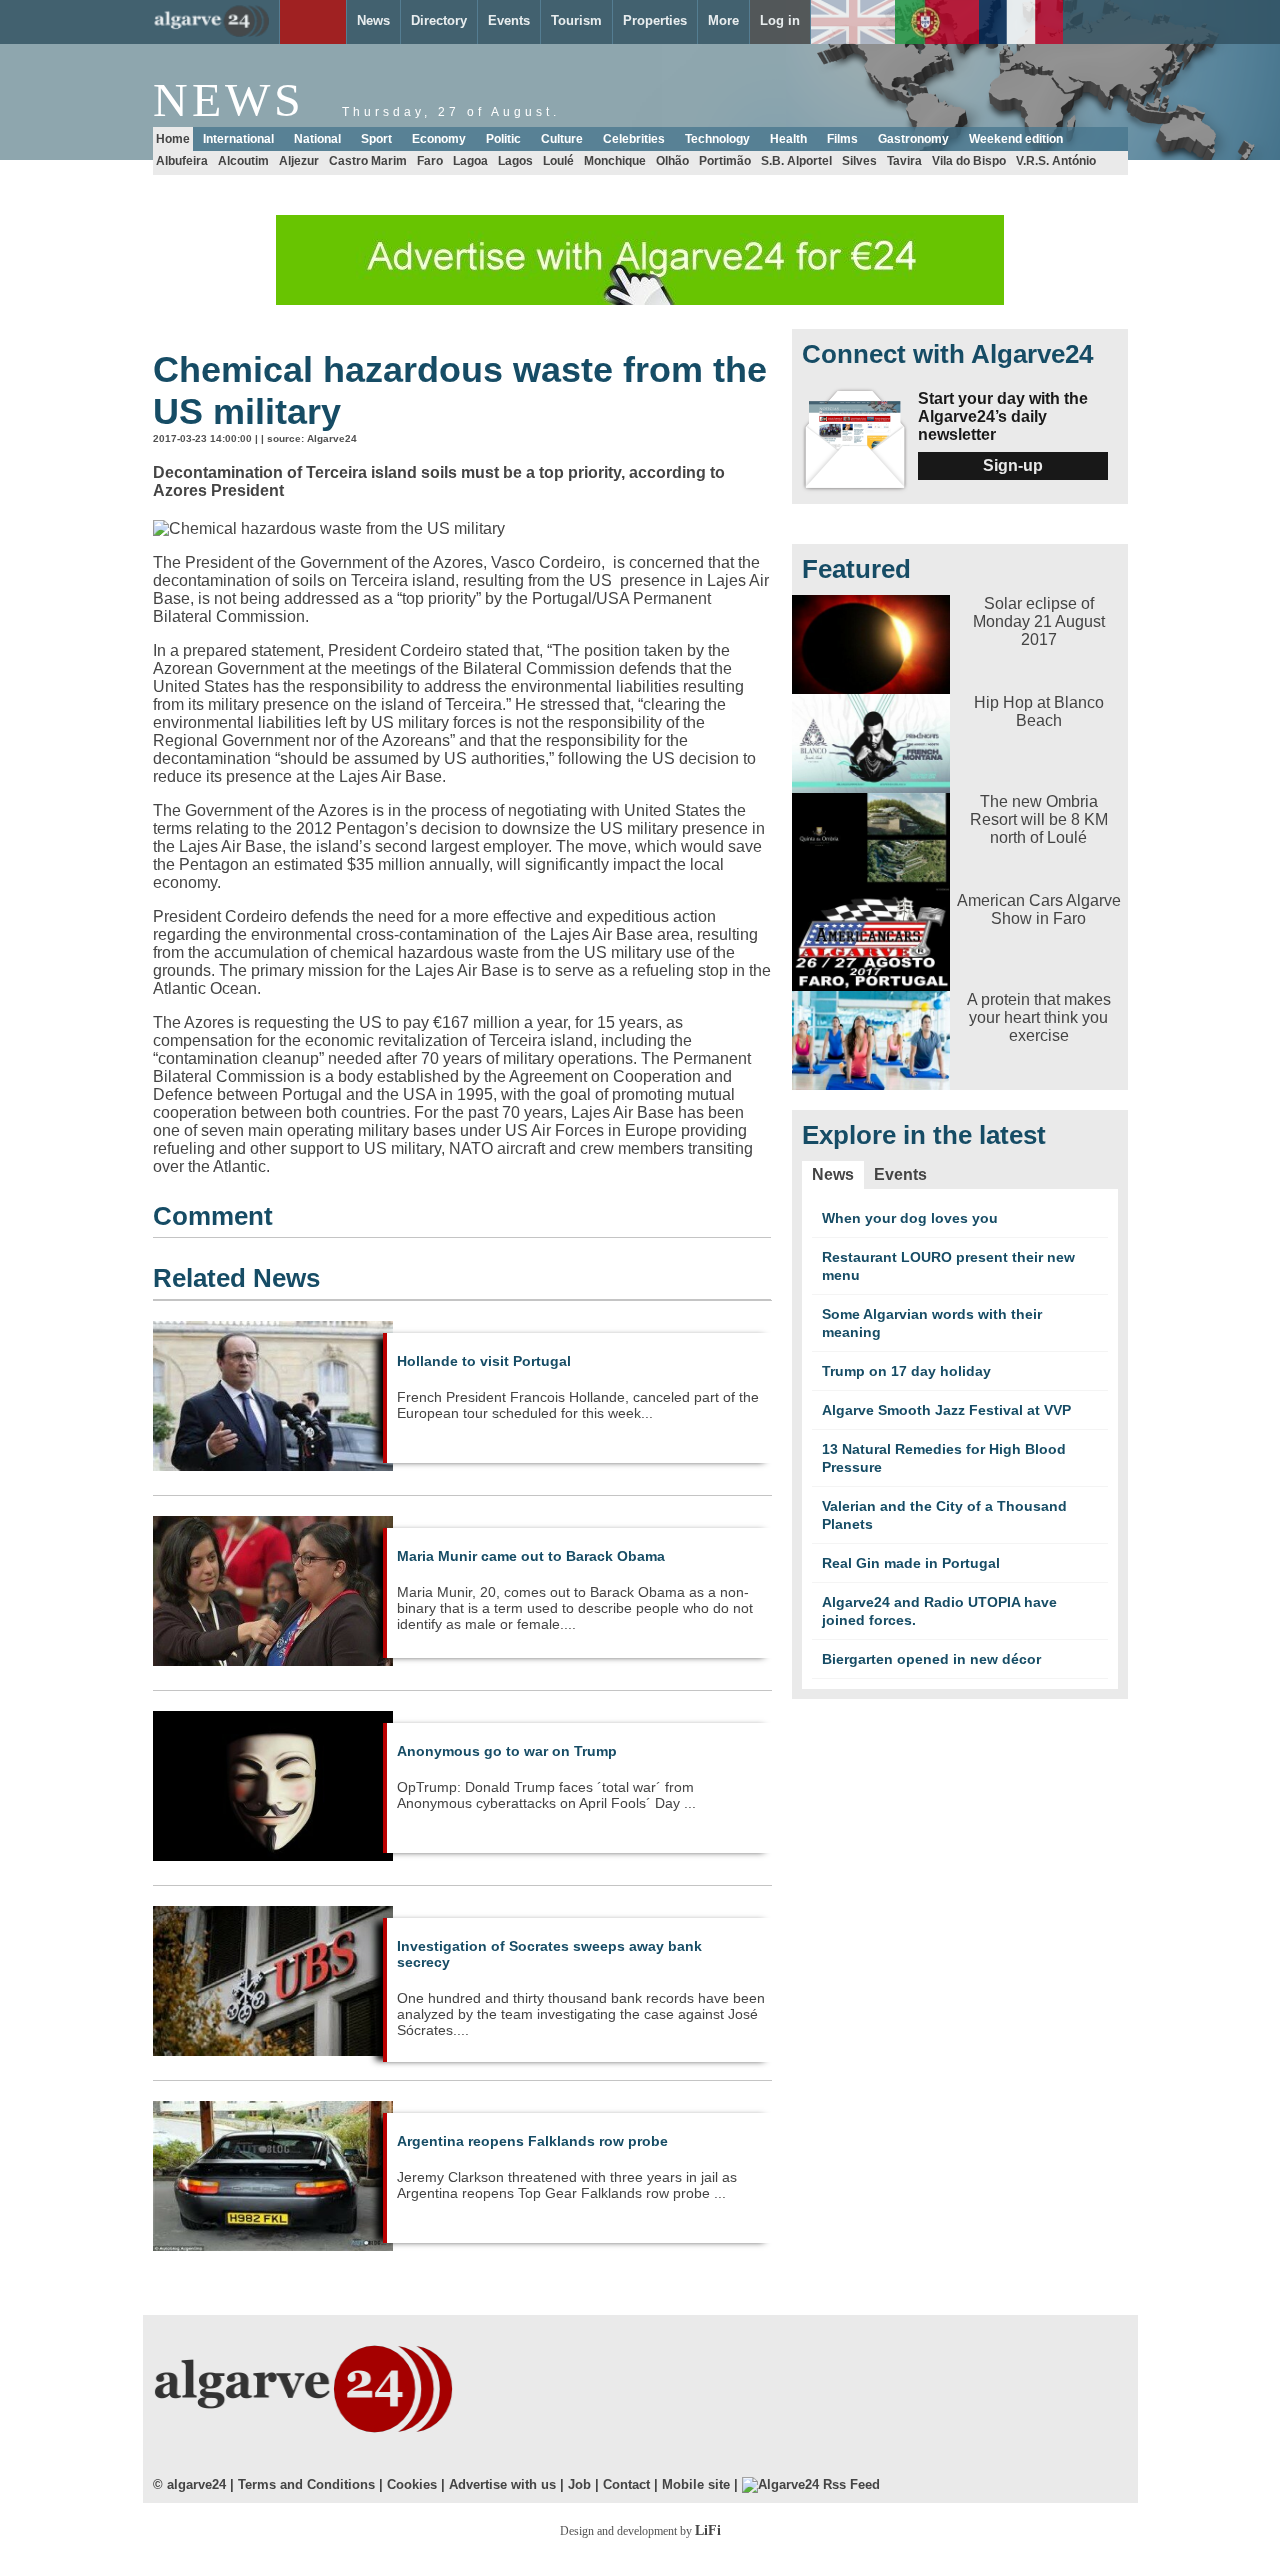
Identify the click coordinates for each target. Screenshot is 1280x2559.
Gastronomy (913, 139)
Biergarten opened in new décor (931, 1659)
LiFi (708, 2530)
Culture (562, 139)
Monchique (615, 161)
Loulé (558, 161)
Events (900, 1174)
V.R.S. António (1056, 161)
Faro (430, 161)
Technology (717, 139)
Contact (626, 2484)
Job (579, 2484)
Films (842, 139)
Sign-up (1013, 465)
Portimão (725, 161)
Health (788, 139)
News (833, 1174)
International (238, 139)
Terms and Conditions (306, 2484)
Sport (376, 139)
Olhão (672, 161)
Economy (439, 139)
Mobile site (696, 2484)
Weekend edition (1016, 139)
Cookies (412, 2484)
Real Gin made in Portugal (911, 1563)
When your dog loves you (910, 1218)
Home (173, 139)
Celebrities (634, 139)
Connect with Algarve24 (947, 354)
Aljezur (299, 161)
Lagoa (470, 161)
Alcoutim (243, 161)
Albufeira (182, 161)
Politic (503, 139)
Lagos (515, 161)
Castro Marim (368, 161)
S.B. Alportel (796, 161)
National (317, 139)
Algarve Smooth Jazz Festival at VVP (946, 1410)
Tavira (904, 161)
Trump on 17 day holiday (906, 1371)
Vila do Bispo (969, 161)
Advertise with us (502, 2484)
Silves (859, 161)
